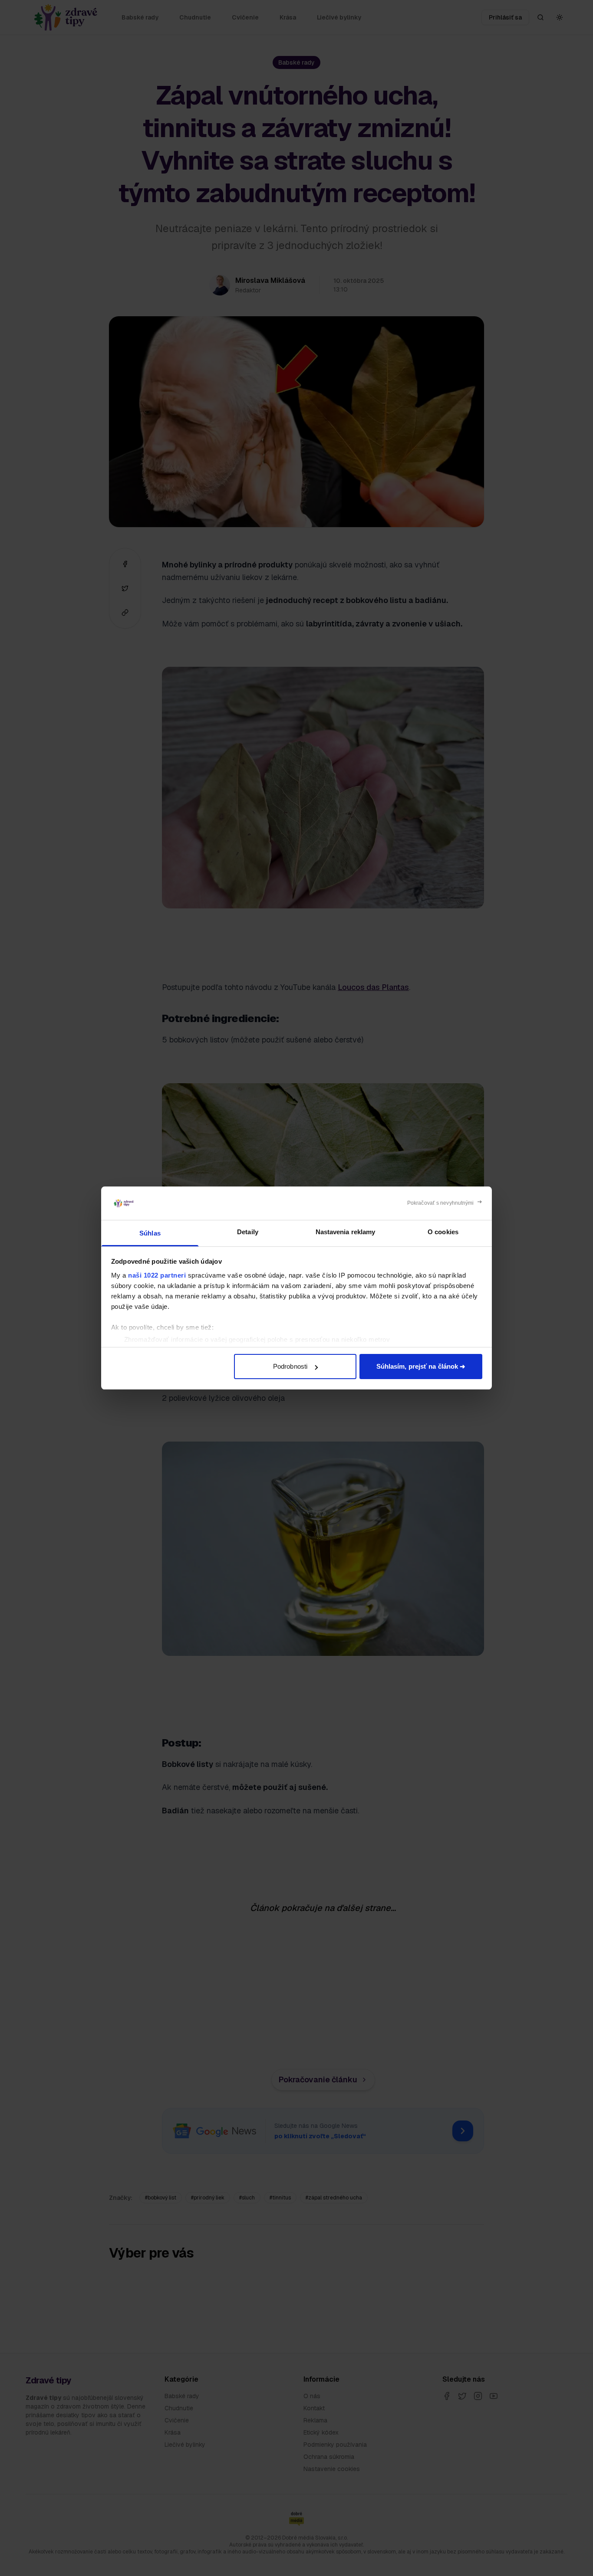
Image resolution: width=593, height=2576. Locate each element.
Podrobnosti (290, 1366)
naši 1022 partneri (157, 1275)
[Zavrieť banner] (445, 1203)
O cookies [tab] (443, 1232)
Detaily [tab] (248, 1232)
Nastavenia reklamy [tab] (346, 1232)
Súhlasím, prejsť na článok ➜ (421, 1366)
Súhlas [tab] (150, 1233)
